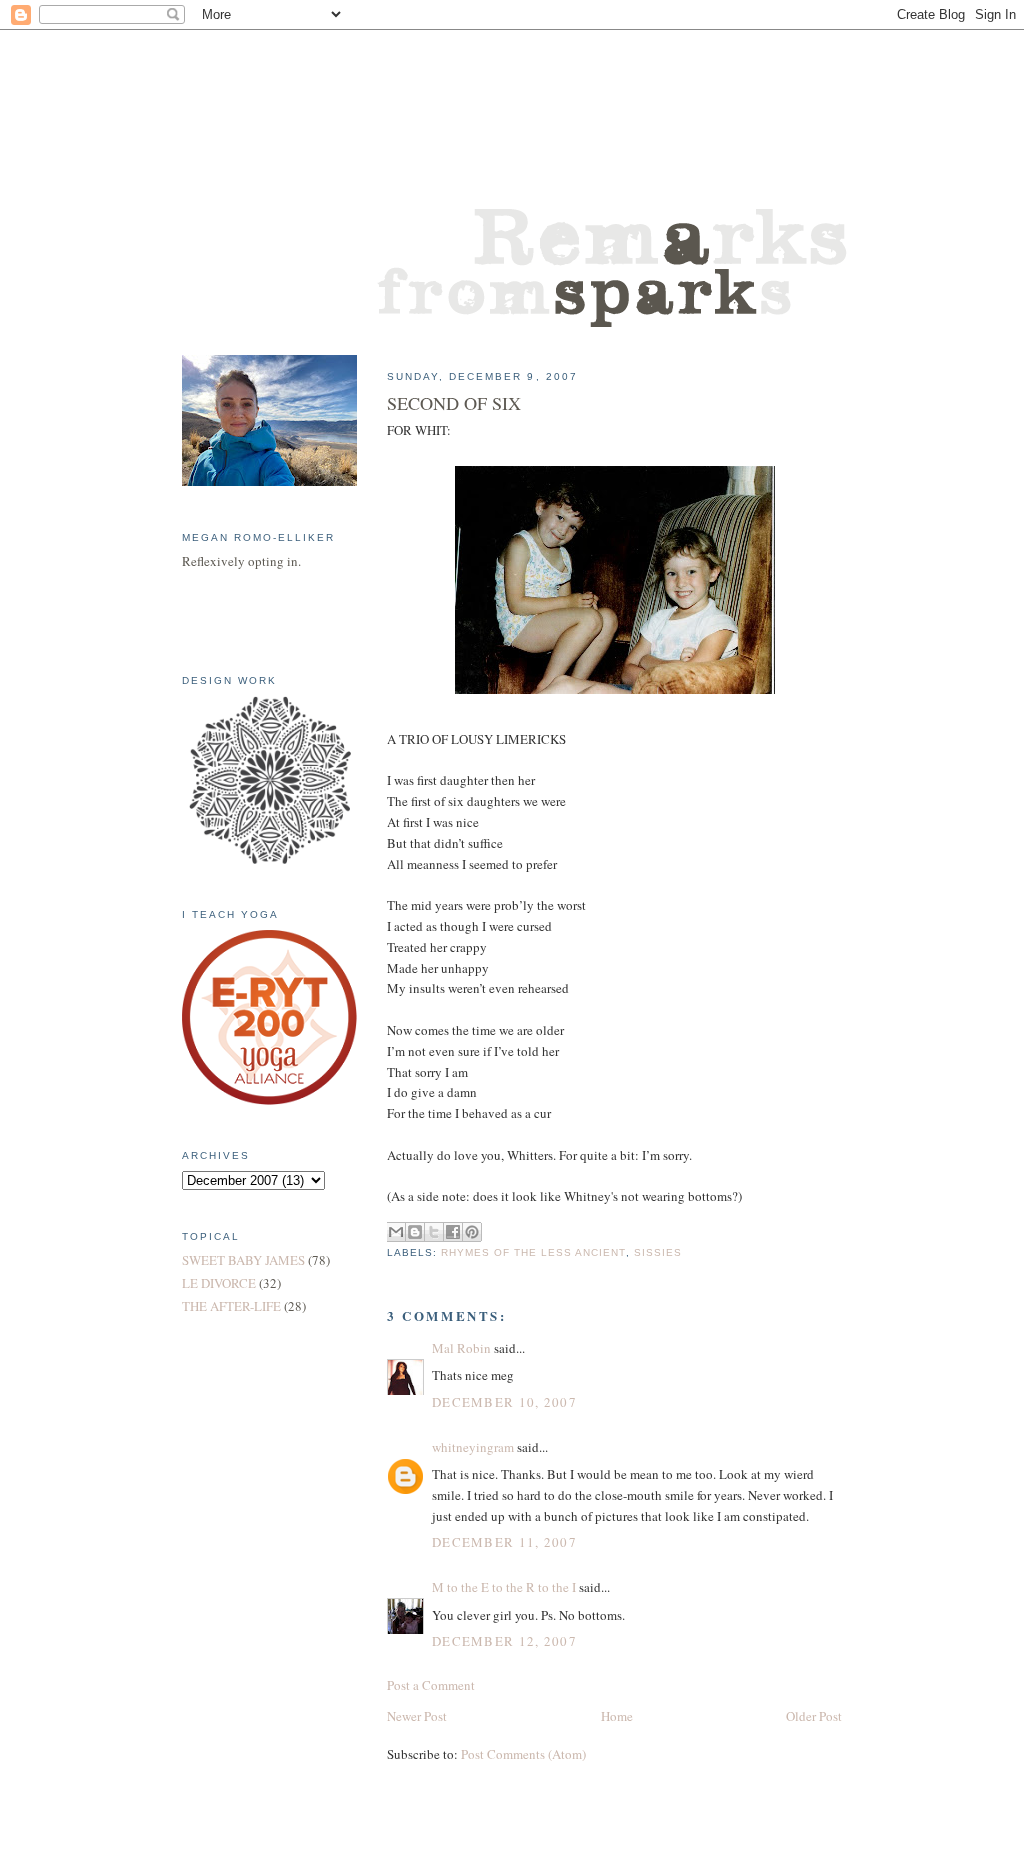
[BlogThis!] (415, 1232)
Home (617, 1716)
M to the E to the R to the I (504, 1587)
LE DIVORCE (219, 1283)
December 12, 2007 (504, 1641)
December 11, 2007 (504, 1542)
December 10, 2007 (504, 1402)
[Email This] (396, 1232)
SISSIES (658, 1252)
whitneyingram (473, 1447)
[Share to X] (434, 1232)
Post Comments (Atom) (523, 1754)
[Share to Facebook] (453, 1232)
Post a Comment (431, 1685)
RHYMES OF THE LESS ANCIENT (533, 1252)
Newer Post (417, 1716)
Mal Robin (461, 1348)
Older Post (814, 1716)
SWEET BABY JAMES (243, 1260)
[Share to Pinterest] (472, 1232)
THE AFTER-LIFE (231, 1306)
